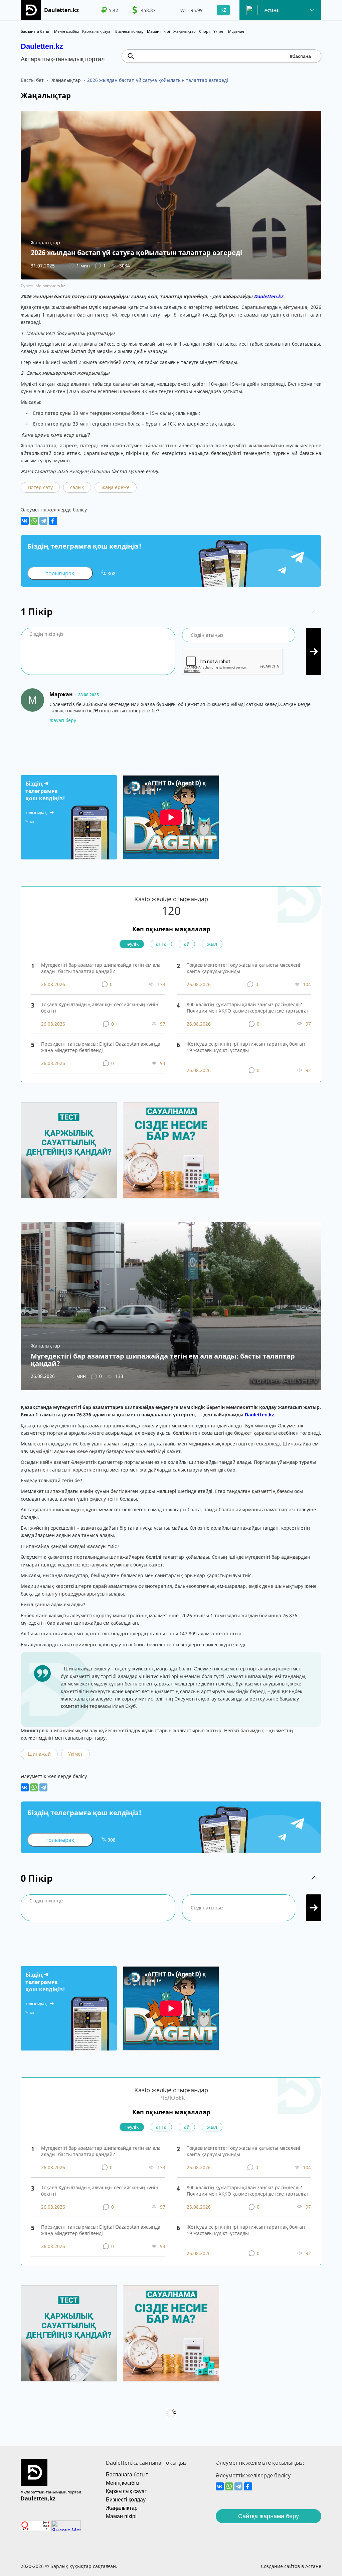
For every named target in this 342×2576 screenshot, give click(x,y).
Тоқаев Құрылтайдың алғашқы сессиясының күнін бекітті (100, 1008)
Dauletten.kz (42, 46)
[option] (110, 10)
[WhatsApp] (34, 521)
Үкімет (219, 31)
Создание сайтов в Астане (291, 2566)
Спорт (205, 31)
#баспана (300, 56)
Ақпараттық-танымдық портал (51, 2492)
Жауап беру (63, 720)
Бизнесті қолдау (129, 31)
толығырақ (60, 573)
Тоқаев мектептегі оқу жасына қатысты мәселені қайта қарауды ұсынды (243, 968)
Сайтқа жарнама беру (269, 2516)
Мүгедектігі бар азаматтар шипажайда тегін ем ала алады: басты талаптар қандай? (101, 968)
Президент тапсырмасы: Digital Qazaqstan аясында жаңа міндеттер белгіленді (101, 1047)
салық (77, 487)
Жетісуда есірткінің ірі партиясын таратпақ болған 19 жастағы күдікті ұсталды (246, 1047)
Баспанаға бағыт (36, 31)
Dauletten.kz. (269, 296)
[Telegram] (43, 521)
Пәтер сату (40, 487)
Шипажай (39, 1754)
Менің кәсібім (66, 31)
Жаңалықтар (185, 31)
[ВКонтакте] (25, 521)
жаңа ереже (116, 487)
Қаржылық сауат (97, 31)
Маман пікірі (158, 31)
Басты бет (32, 80)
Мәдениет (237, 31)
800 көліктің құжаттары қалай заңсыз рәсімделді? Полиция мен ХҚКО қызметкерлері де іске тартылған (248, 1008)
